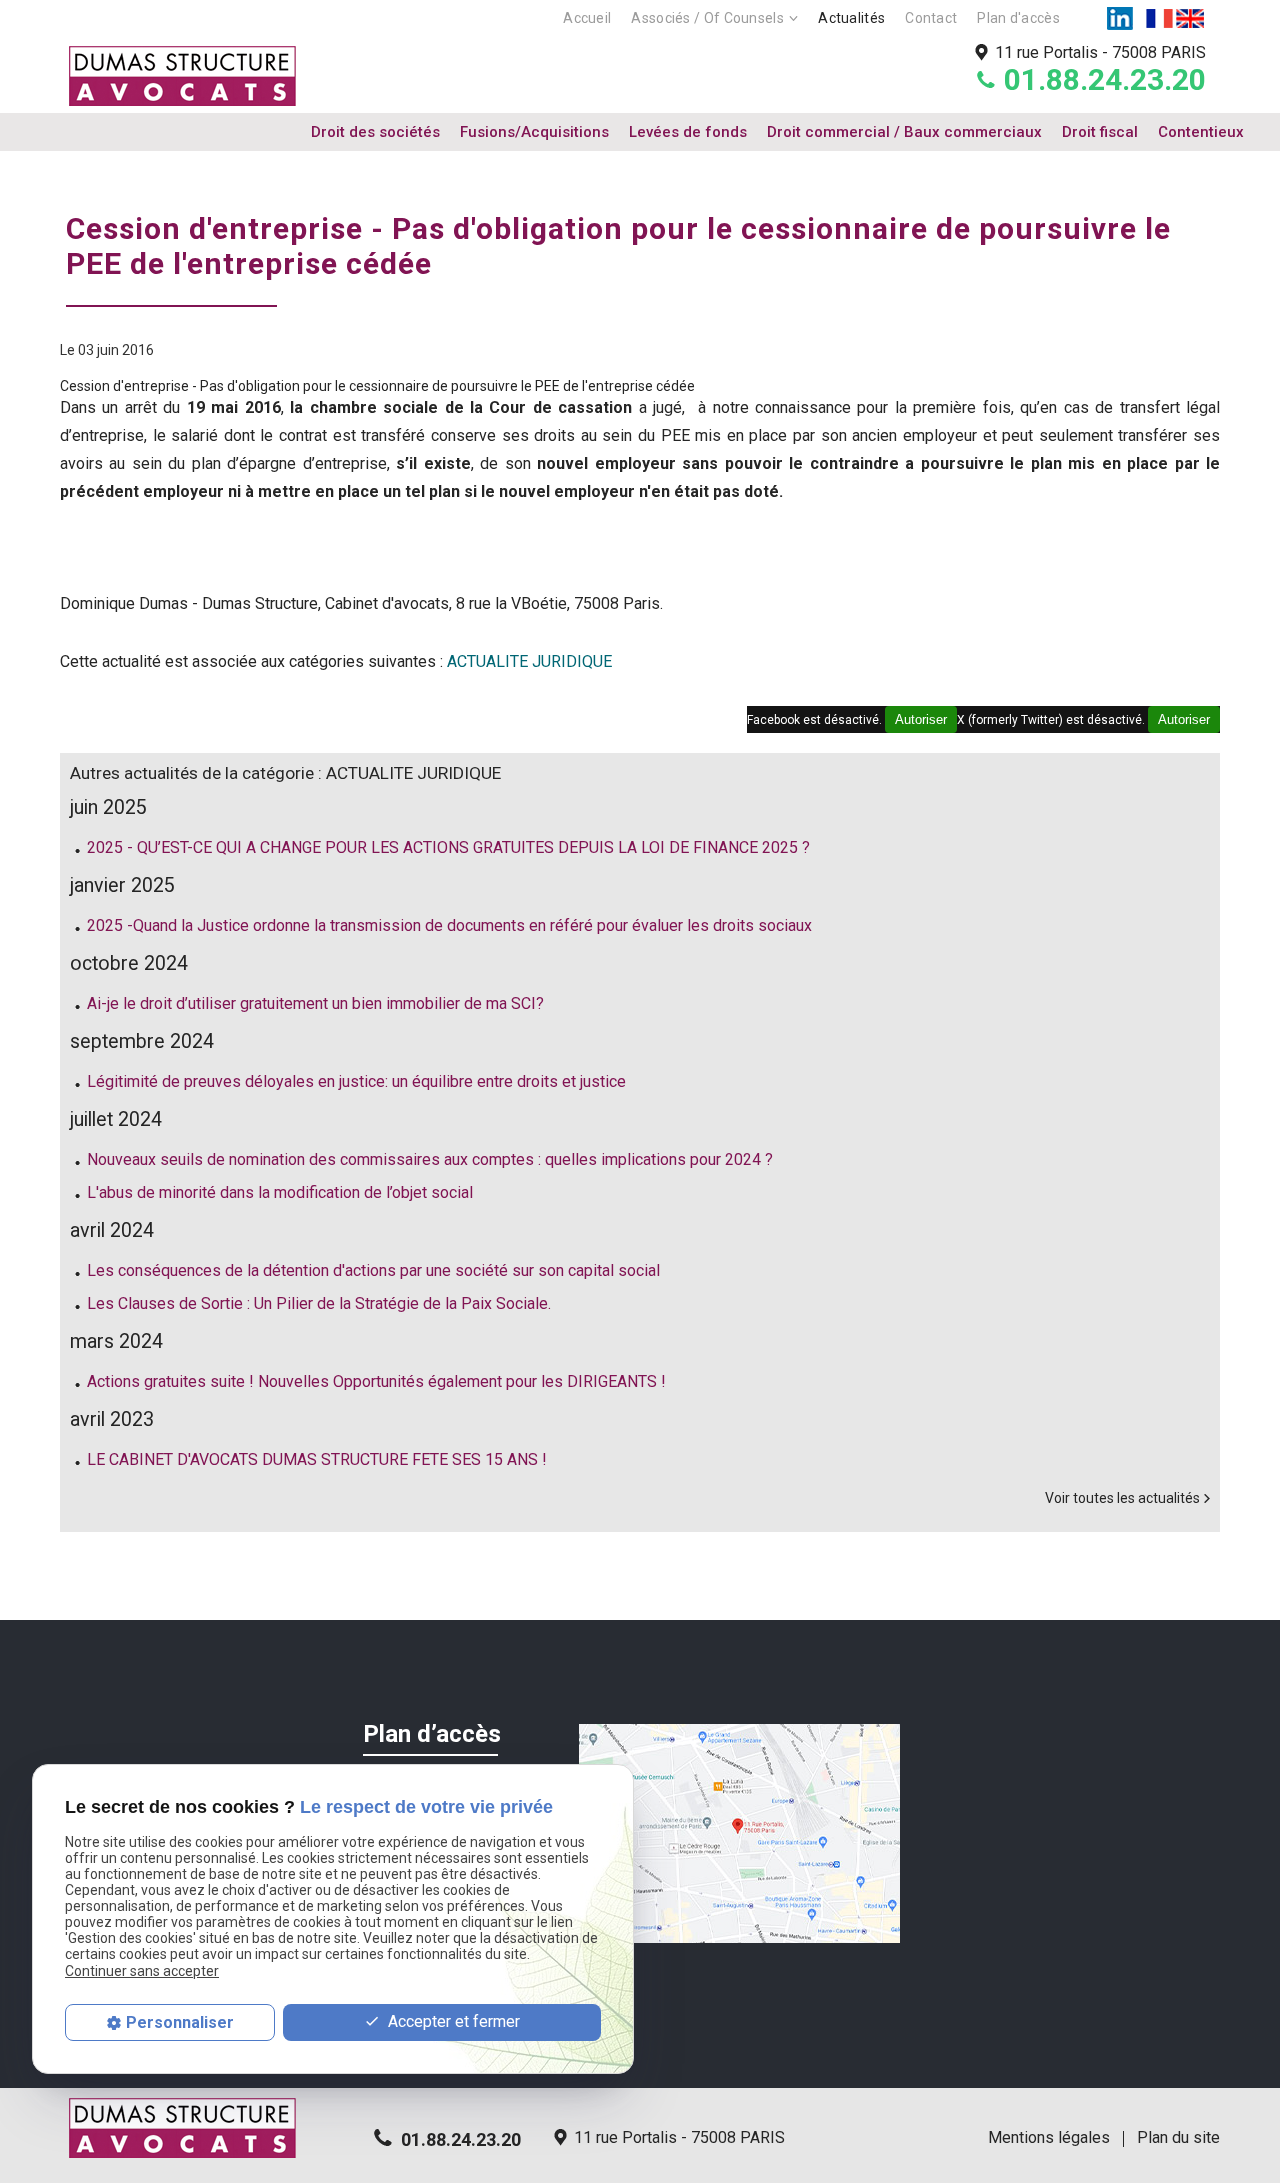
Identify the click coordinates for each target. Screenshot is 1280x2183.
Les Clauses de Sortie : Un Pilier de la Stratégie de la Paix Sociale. (319, 1303)
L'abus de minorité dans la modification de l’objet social (280, 1192)
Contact (931, 18)
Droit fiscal (1100, 132)
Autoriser (1184, 719)
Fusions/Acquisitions (534, 132)
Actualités (851, 18)
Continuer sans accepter (142, 1971)
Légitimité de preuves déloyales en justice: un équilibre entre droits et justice (356, 1081)
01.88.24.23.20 (1105, 79)
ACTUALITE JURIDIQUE (529, 661)
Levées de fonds (688, 132)
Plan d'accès (1018, 18)
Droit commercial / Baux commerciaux (904, 132)
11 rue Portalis (1100, 52)
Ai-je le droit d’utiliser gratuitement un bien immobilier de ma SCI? (315, 1003)
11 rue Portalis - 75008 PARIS (679, 2137)
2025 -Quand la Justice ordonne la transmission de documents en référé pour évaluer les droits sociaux (449, 925)
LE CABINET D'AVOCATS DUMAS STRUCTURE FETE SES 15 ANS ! (317, 1459)
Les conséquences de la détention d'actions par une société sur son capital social (373, 1270)
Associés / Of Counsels (707, 18)
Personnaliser (180, 2022)
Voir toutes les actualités (1122, 1498)
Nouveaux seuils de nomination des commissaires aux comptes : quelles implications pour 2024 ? (430, 1159)
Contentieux (1201, 132)
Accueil (587, 18)
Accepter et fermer (452, 2021)
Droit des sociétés (375, 132)
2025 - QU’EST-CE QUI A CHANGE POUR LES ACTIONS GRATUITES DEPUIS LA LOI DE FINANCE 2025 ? (448, 847)
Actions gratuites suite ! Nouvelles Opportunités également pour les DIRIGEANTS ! (376, 1381)
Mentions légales (1049, 2137)
